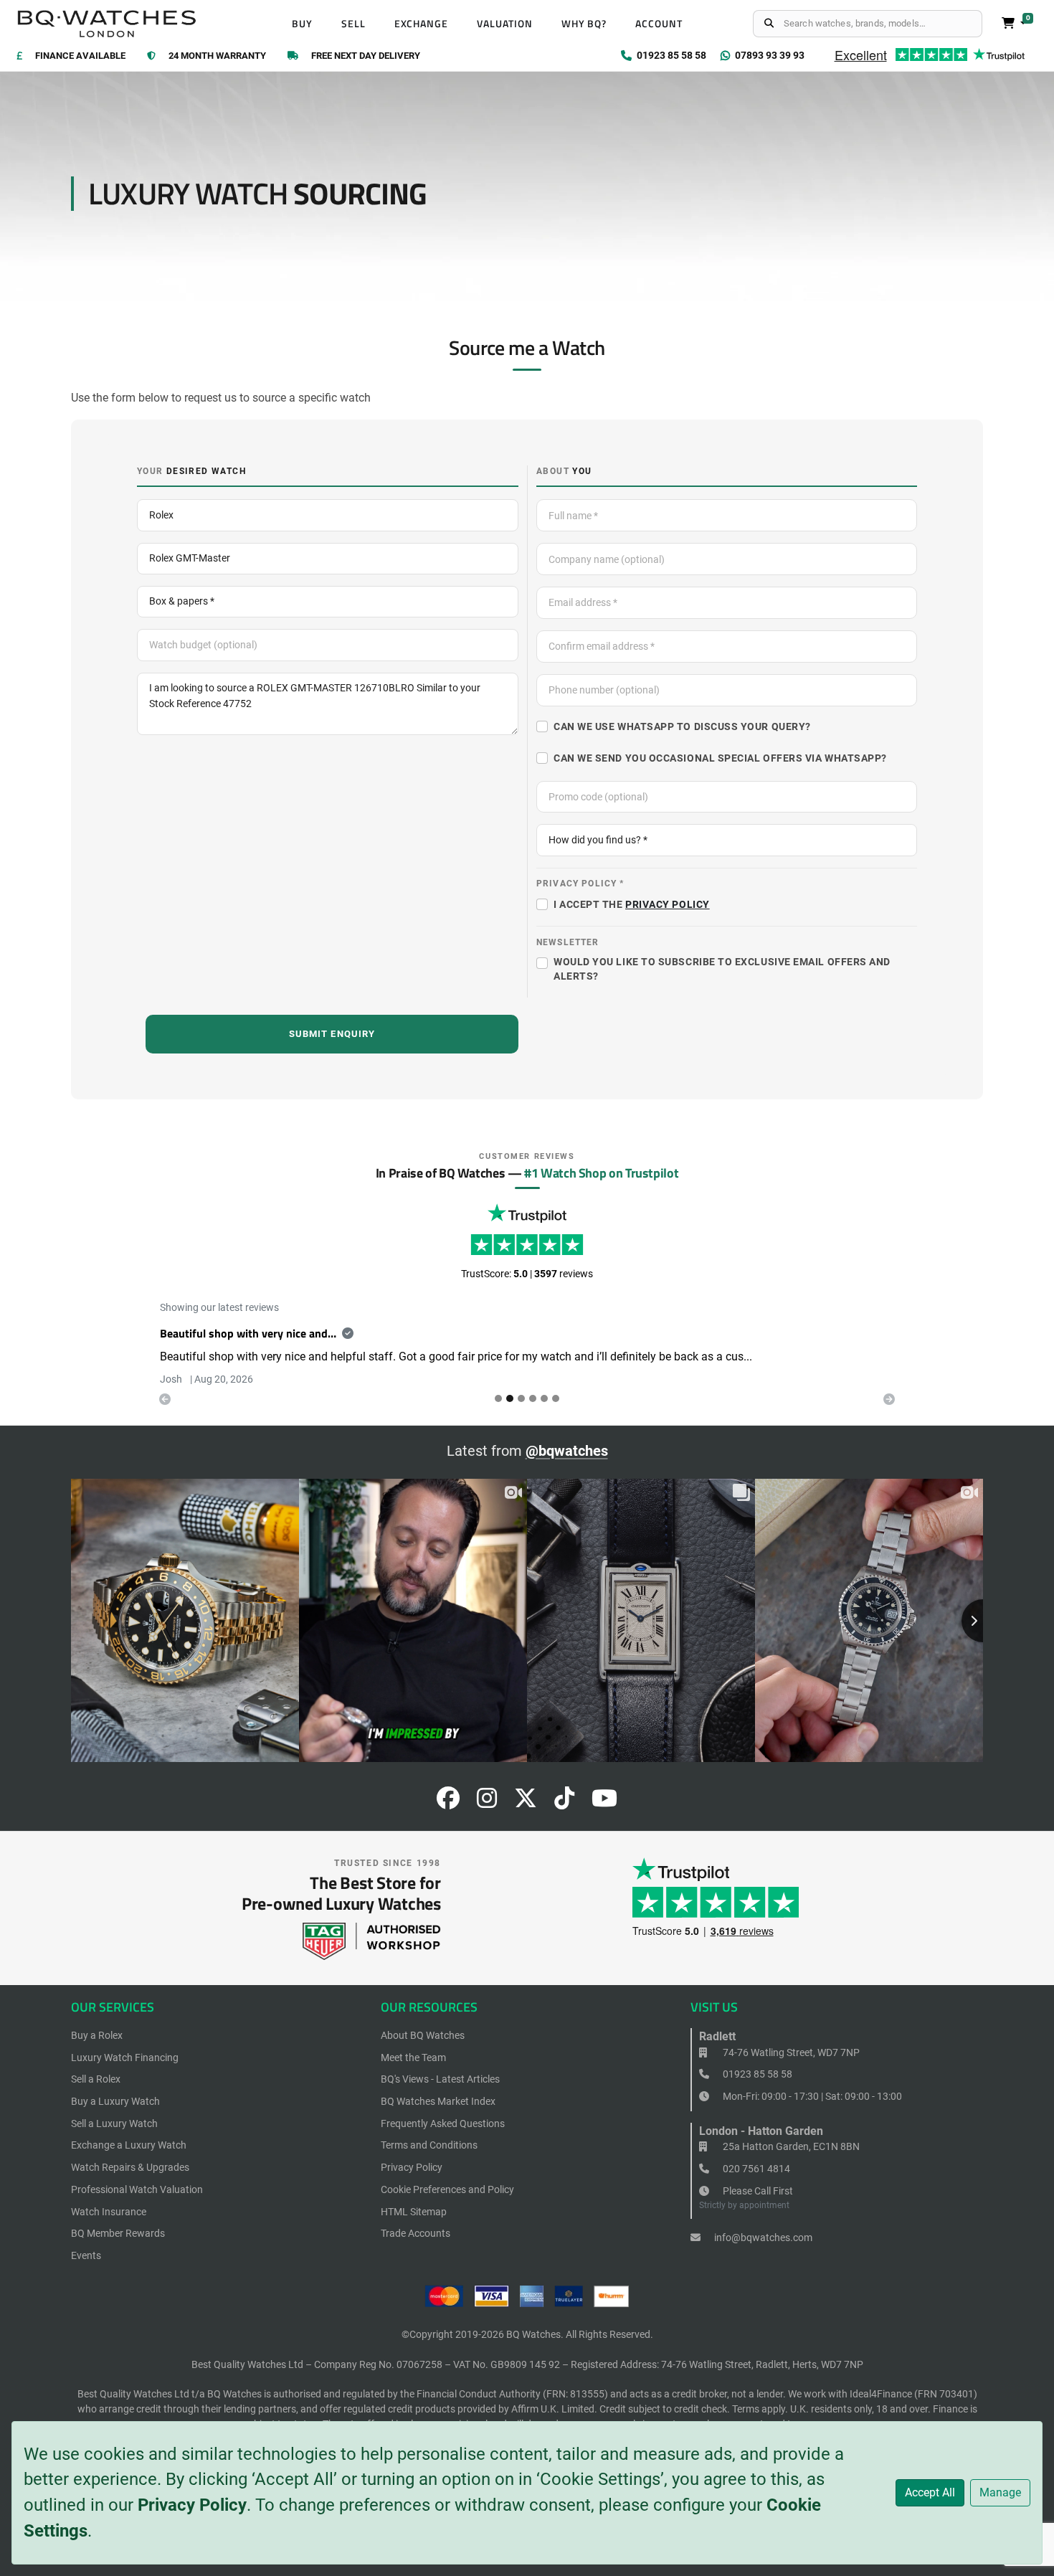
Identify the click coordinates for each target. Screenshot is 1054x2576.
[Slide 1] (510, 1398)
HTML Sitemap (414, 2212)
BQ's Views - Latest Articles (440, 2079)
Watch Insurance (109, 2212)
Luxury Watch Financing (125, 2058)
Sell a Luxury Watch (114, 2123)
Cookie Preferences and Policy (447, 2189)
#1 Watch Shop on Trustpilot (601, 1173)
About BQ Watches (423, 2035)
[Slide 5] (556, 1398)
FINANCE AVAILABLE (80, 56)
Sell (353, 24)
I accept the (632, 904)
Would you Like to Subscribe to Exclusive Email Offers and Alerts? (722, 969)
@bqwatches (567, 1451)
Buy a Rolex (97, 2035)
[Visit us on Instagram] (487, 1803)
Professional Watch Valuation (137, 2189)
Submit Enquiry (332, 1034)
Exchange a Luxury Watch (129, 2145)
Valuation (505, 24)
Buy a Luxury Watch (115, 2101)
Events (86, 2255)
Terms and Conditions (429, 2145)
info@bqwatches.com (762, 2238)
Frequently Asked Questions (443, 2123)
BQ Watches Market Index (438, 2101)
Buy (302, 24)
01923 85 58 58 (756, 2074)
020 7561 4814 (755, 2169)
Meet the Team (413, 2058)
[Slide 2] (521, 1398)
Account (659, 24)
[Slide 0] (498, 1398)
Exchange (422, 24)
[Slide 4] (544, 1398)
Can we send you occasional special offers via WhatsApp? (720, 758)
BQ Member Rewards (118, 2233)
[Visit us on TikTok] (564, 1803)
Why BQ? (584, 24)
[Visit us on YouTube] (604, 1803)
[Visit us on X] (526, 1803)
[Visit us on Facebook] (448, 1803)
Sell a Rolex (96, 2079)
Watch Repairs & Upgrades (130, 2167)
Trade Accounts (416, 2233)
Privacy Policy (192, 2505)
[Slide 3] (533, 1398)
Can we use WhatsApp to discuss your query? (682, 726)
